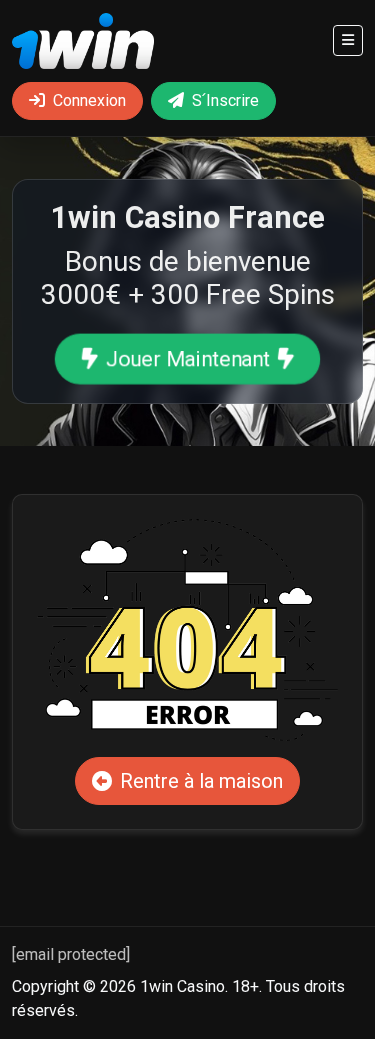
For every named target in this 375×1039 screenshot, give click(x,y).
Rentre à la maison (201, 781)
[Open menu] (348, 40)
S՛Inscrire (225, 100)
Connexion (89, 100)
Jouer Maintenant (187, 359)
